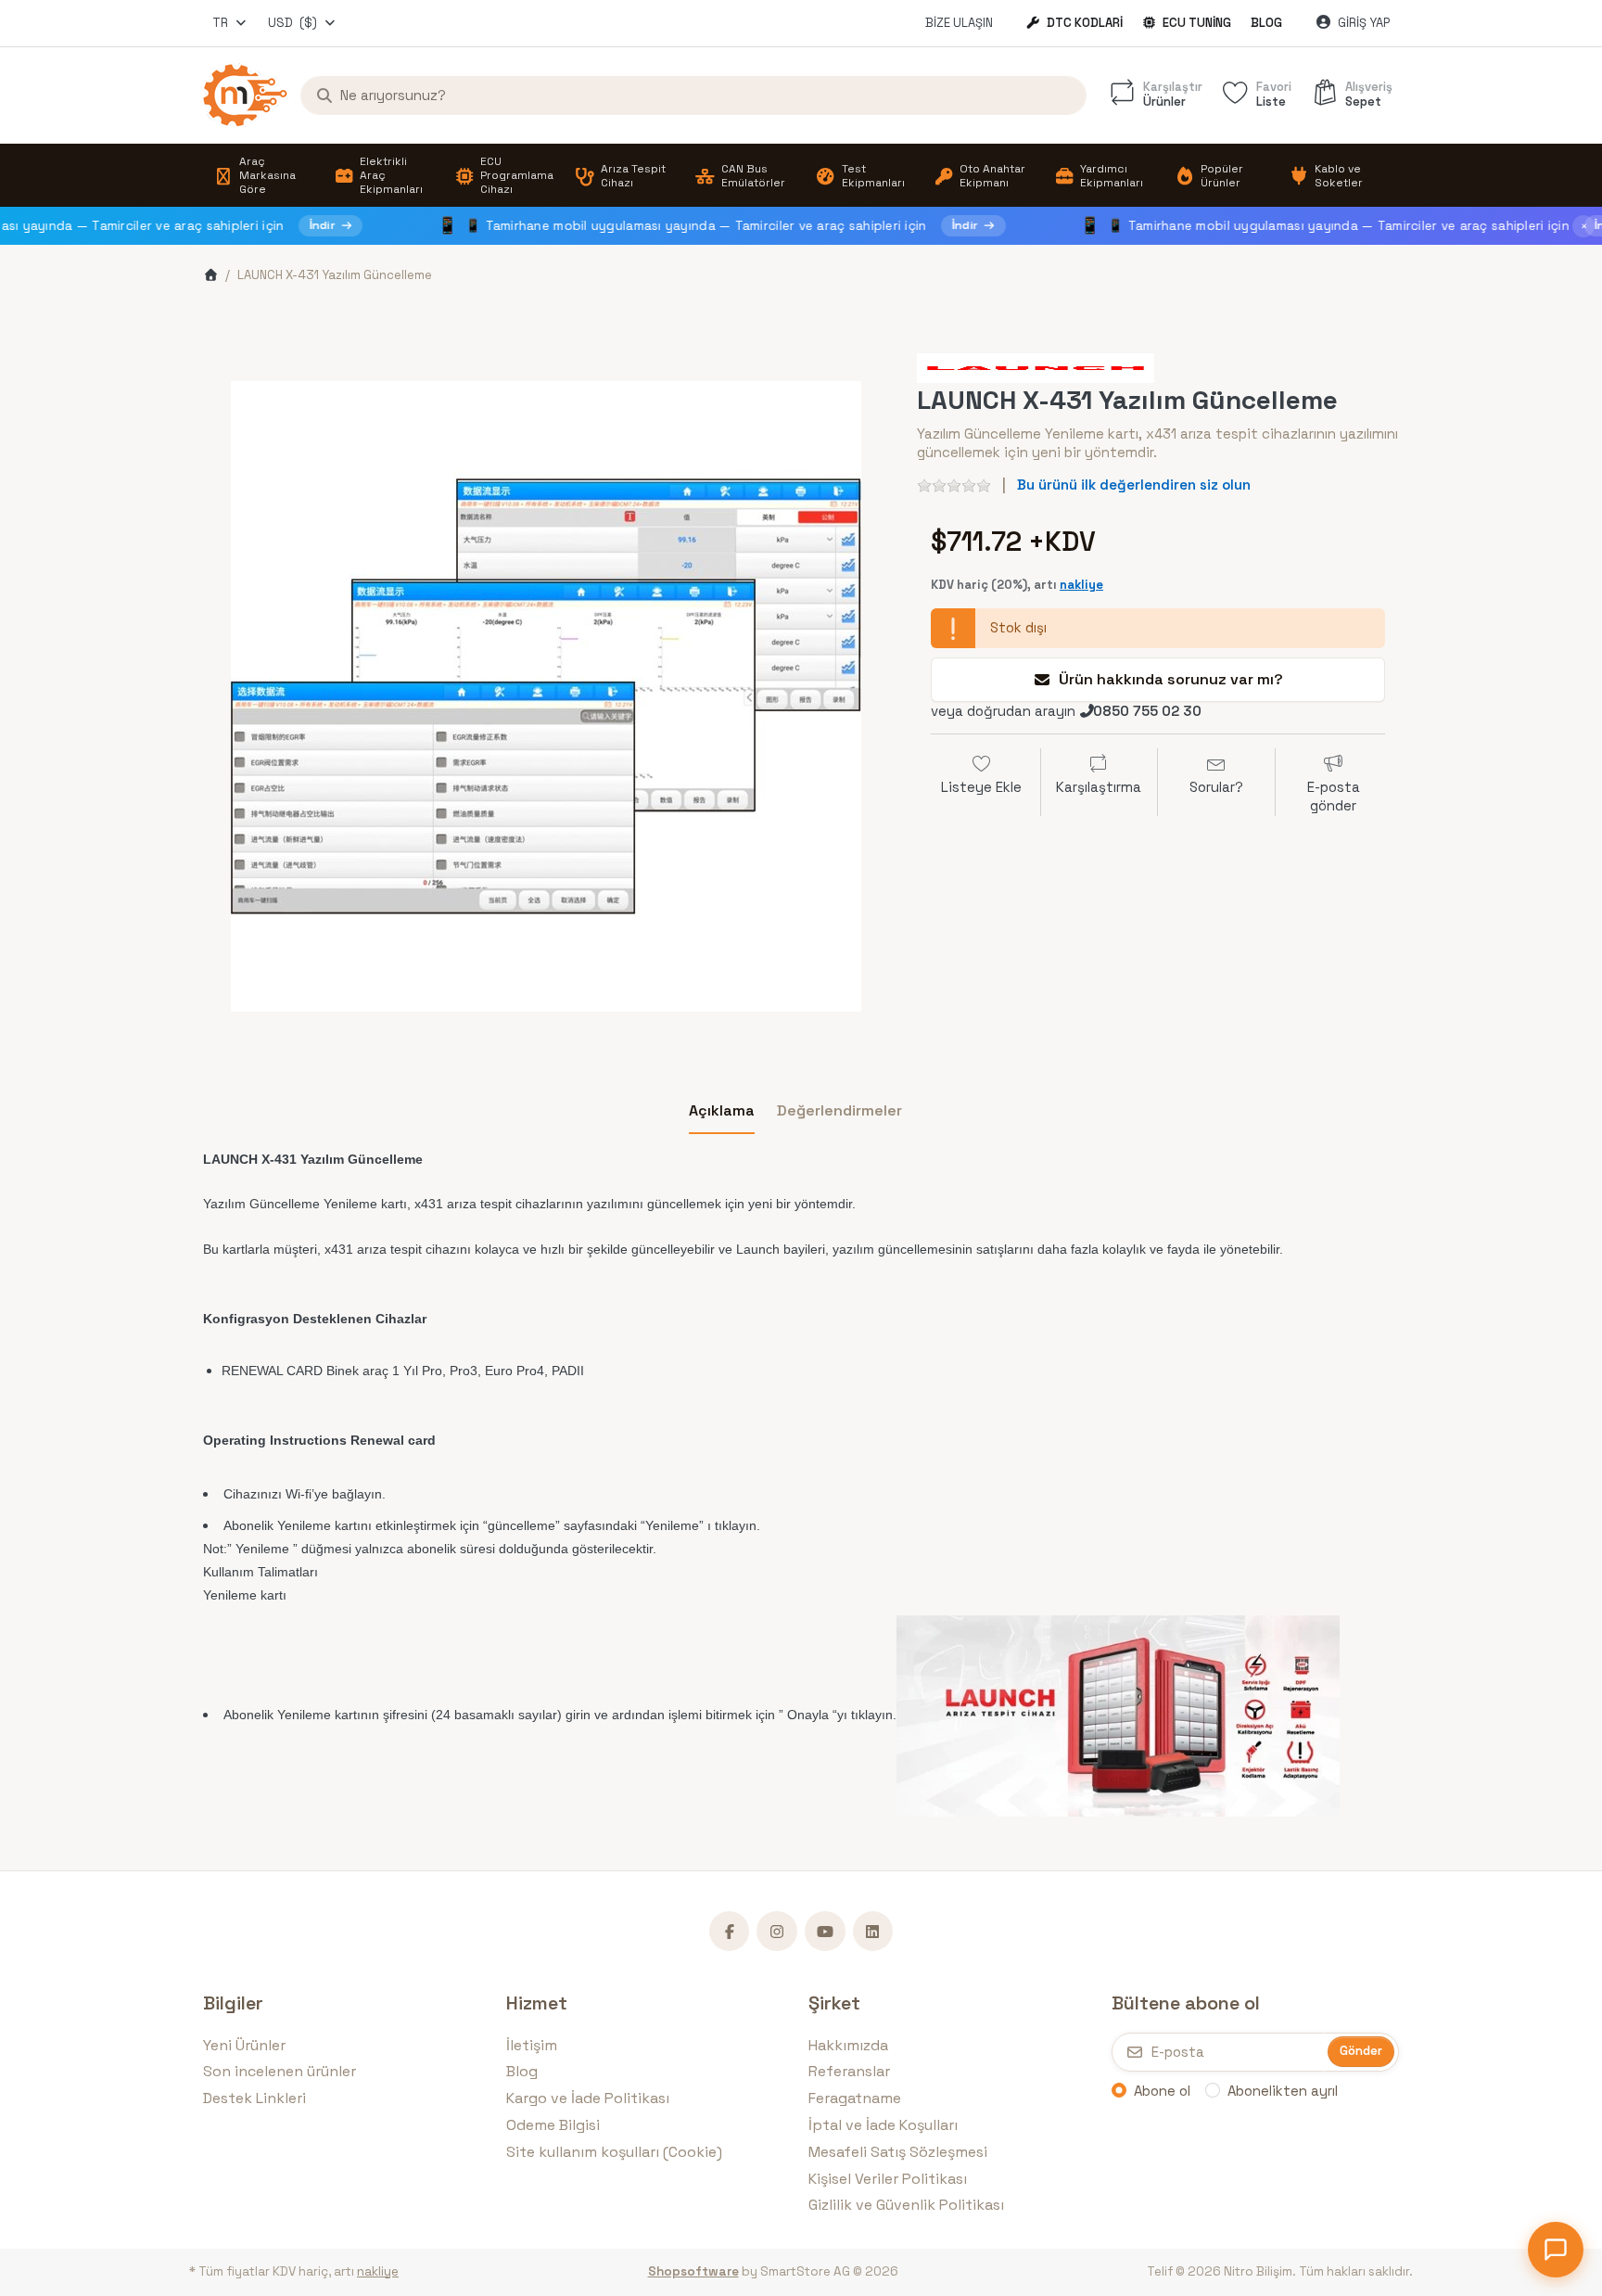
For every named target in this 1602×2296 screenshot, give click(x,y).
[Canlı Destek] (1556, 2250)
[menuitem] (263, 176)
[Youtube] (825, 1932)
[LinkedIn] (873, 1932)
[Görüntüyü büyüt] (546, 696)
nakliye (1081, 585)
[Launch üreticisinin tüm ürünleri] (1036, 367)
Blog (1266, 23)
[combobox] (230, 23)
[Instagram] (777, 1932)
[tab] (722, 1111)
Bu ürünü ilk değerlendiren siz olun (1134, 485)
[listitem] (546, 696)
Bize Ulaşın (959, 23)
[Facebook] (730, 1932)
